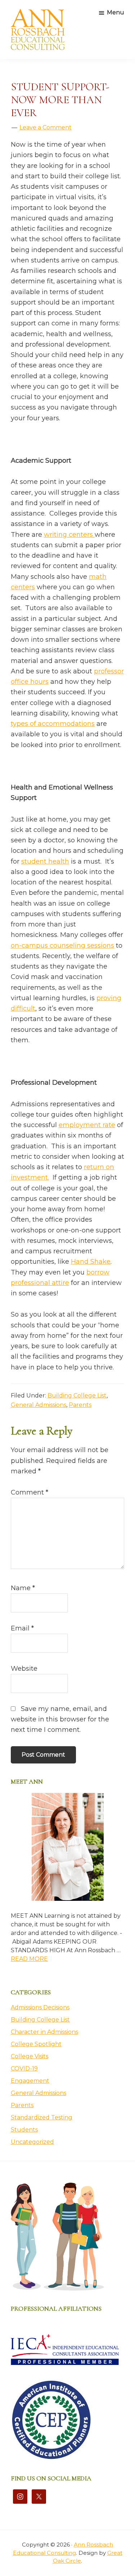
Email (22, 1628)
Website (24, 1669)
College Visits (30, 2056)
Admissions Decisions (40, 2007)
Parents (80, 1405)
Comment (30, 1492)
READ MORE (29, 1959)
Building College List (77, 1395)
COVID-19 (24, 2069)
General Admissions (39, 1405)
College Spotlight (36, 2044)
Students (24, 2130)
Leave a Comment (46, 127)
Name (23, 1588)
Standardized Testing (42, 2117)
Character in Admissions (44, 2032)
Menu (116, 12)
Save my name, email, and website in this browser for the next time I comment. (60, 1719)
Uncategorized (32, 2142)
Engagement (30, 2081)
